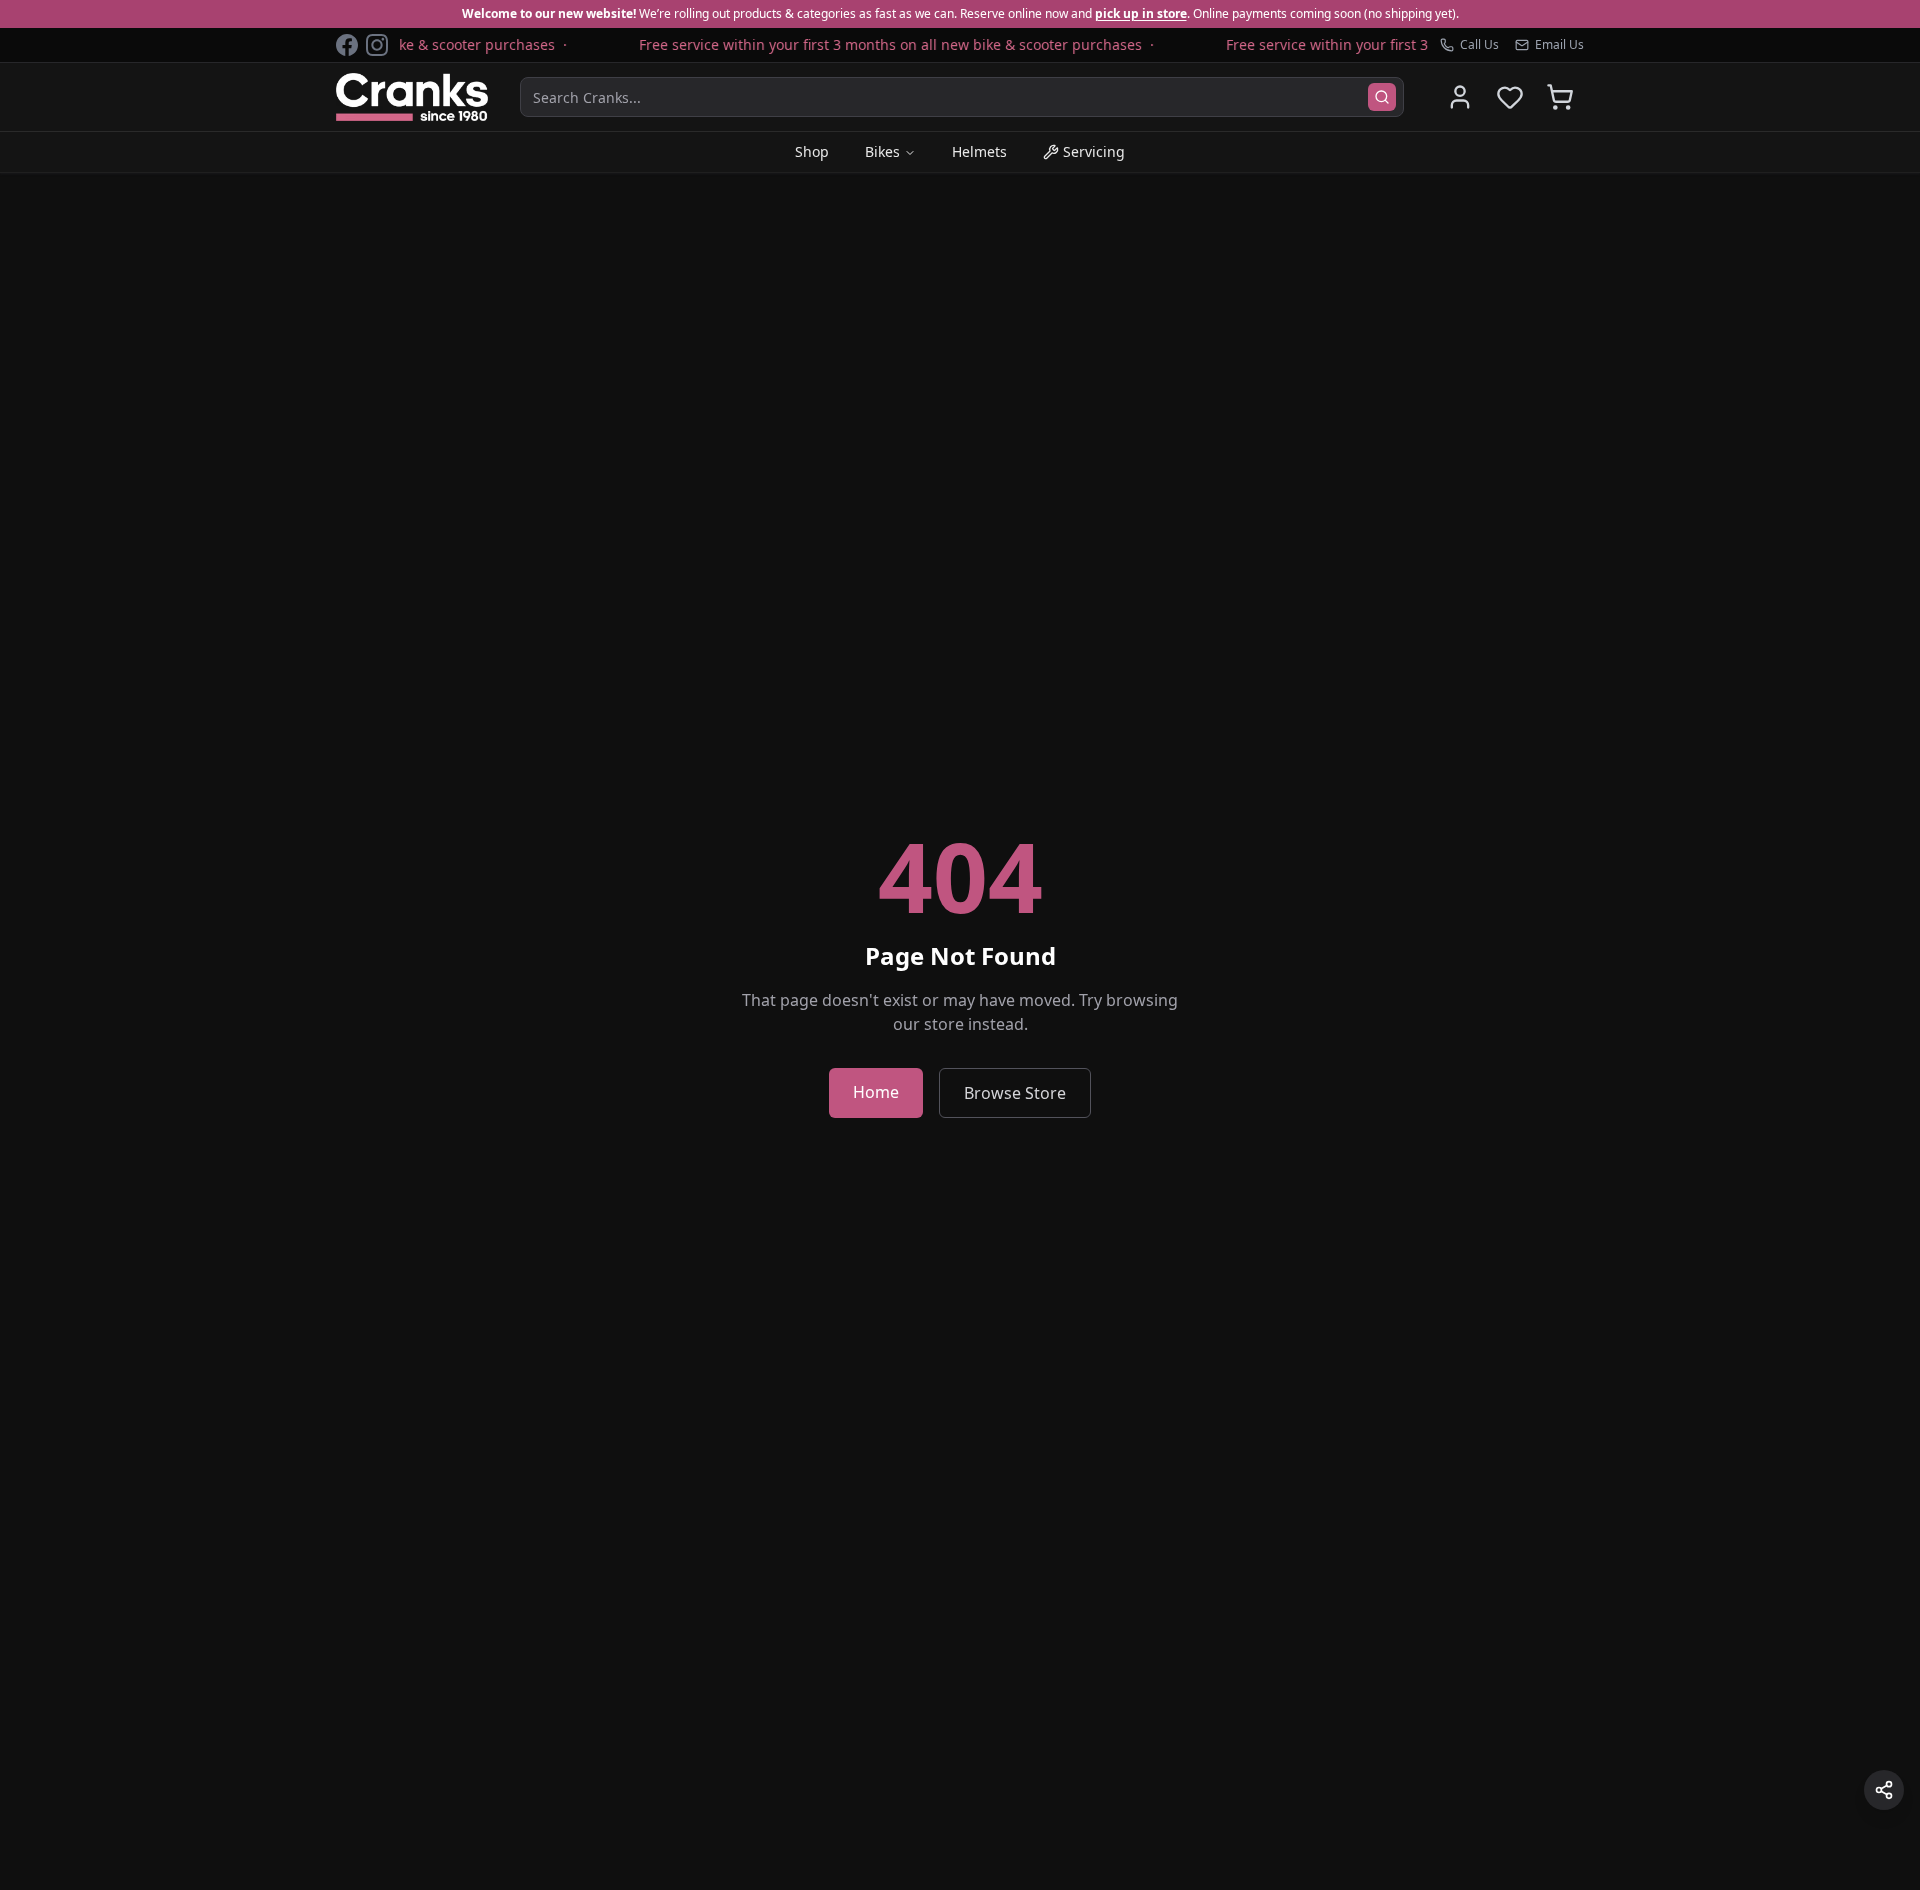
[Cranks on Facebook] (347, 45)
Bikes (882, 151)
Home (876, 1092)
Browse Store (1015, 1093)
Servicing (1094, 151)
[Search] (1382, 97)
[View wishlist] (1510, 97)
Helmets (979, 151)
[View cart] (1560, 97)
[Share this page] (1884, 1790)
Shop (812, 151)
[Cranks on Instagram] (377, 45)
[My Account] (1460, 97)
